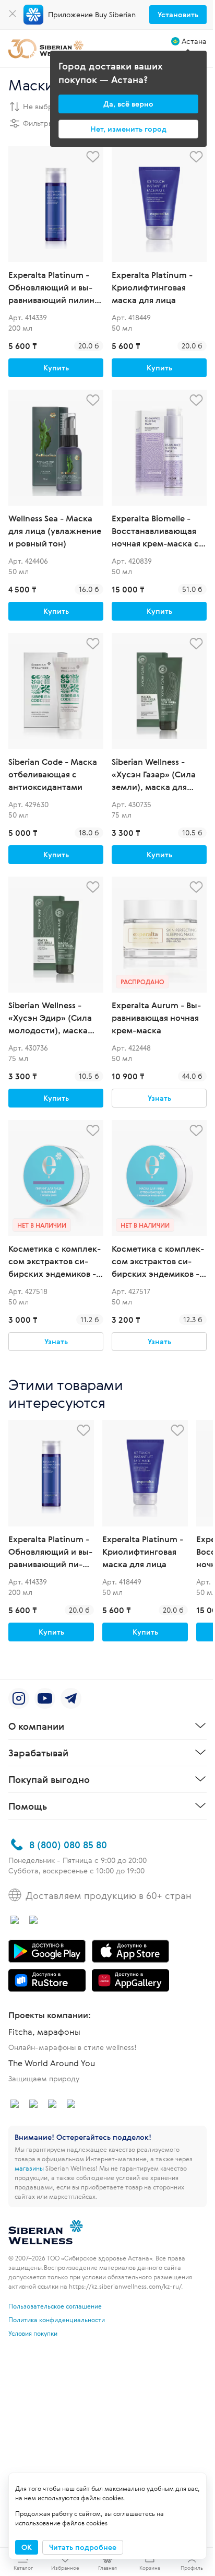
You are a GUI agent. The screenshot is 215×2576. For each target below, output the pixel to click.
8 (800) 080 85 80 (68, 1845)
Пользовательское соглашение (55, 2306)
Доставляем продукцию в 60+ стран (109, 1895)
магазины (29, 2168)
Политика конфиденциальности (57, 2319)
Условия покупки (33, 2333)
